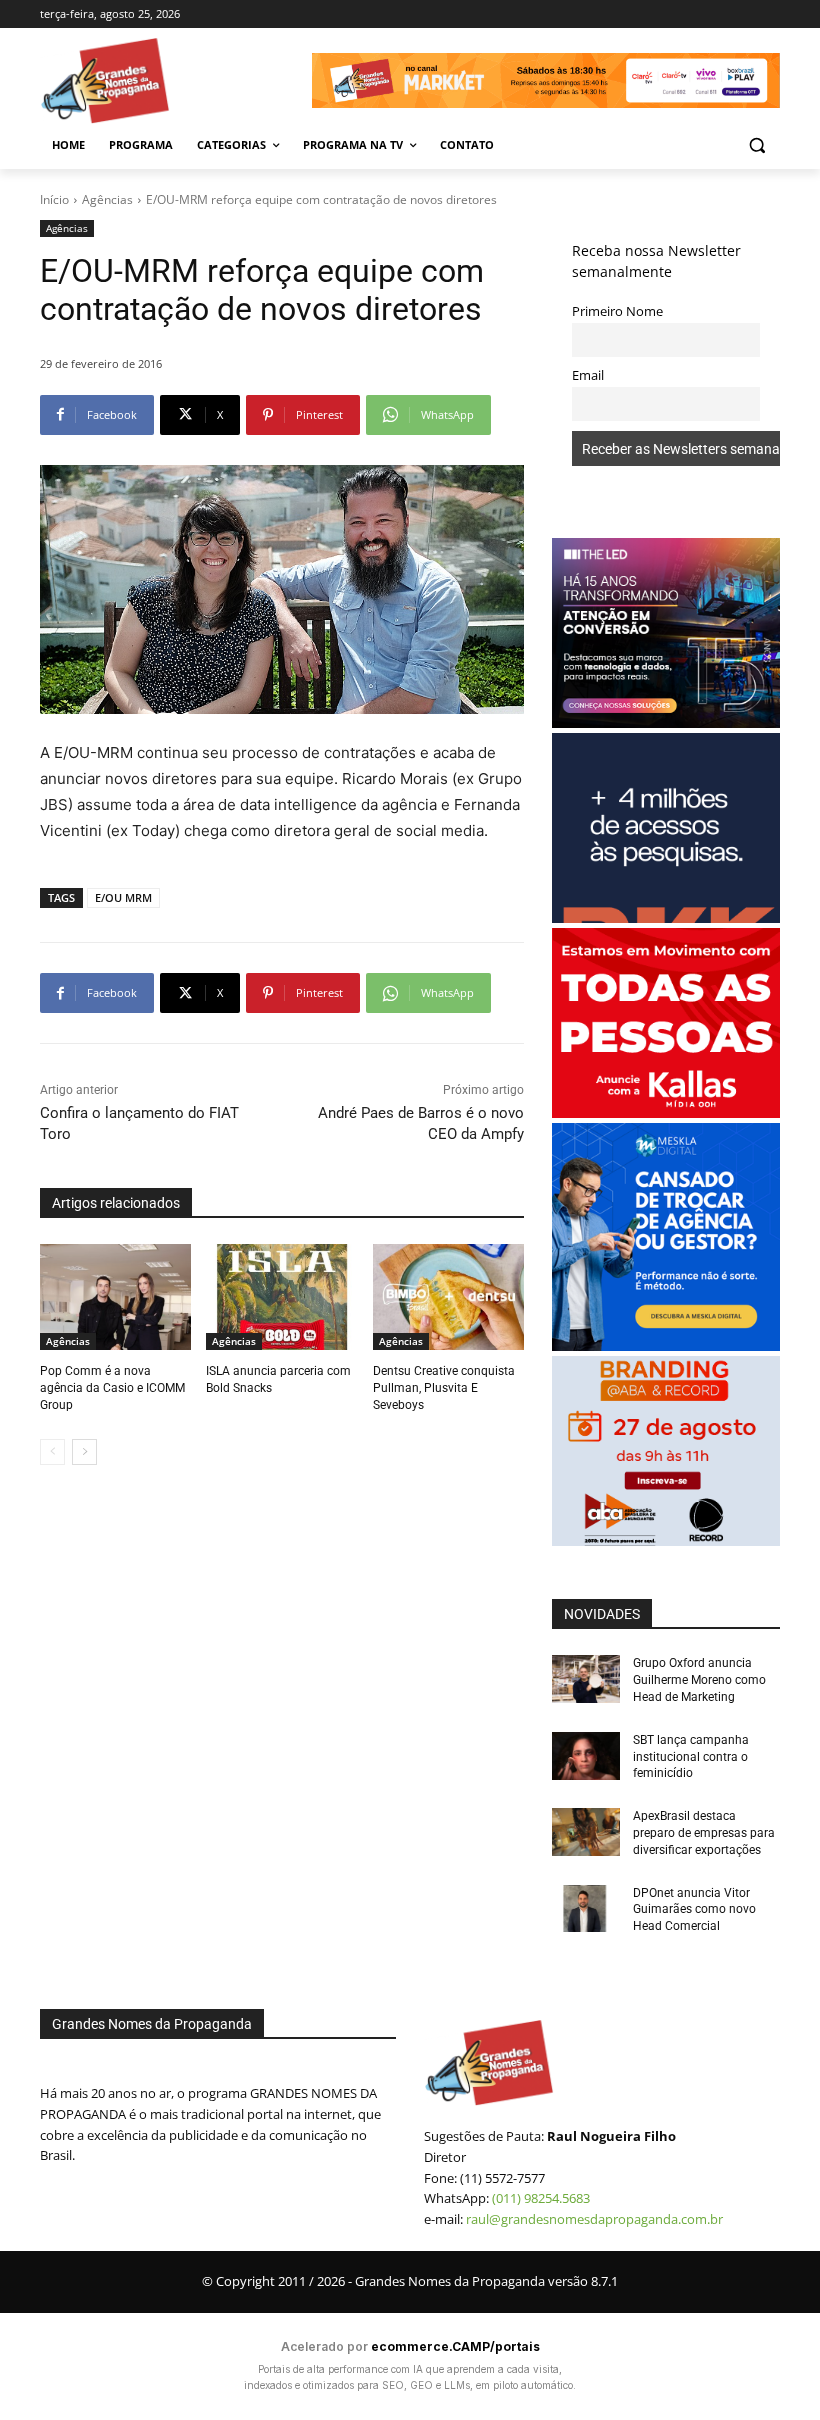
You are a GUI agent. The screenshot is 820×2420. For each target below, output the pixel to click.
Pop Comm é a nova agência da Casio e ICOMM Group (112, 1388)
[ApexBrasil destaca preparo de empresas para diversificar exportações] (586, 1832)
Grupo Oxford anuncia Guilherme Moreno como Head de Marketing (699, 1680)
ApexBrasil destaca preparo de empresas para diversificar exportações (704, 1833)
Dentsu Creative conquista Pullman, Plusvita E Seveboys (444, 1388)
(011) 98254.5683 (541, 2198)
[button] (756, 145)
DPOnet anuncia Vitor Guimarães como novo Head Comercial (694, 1910)
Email (588, 375)
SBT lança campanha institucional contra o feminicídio (691, 1757)
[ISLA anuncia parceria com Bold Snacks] (281, 1297)
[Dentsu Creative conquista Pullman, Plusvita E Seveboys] (448, 1297)
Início (54, 199)
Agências (107, 199)
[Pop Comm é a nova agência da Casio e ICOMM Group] (115, 1297)
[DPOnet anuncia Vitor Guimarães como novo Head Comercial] (586, 1909)
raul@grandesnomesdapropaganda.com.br (594, 2219)
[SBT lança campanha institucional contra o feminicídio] (586, 1756)
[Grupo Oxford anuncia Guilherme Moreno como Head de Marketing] (586, 1679)
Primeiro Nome (617, 311)
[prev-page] (52, 1452)
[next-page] (84, 1452)
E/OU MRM (123, 897)
